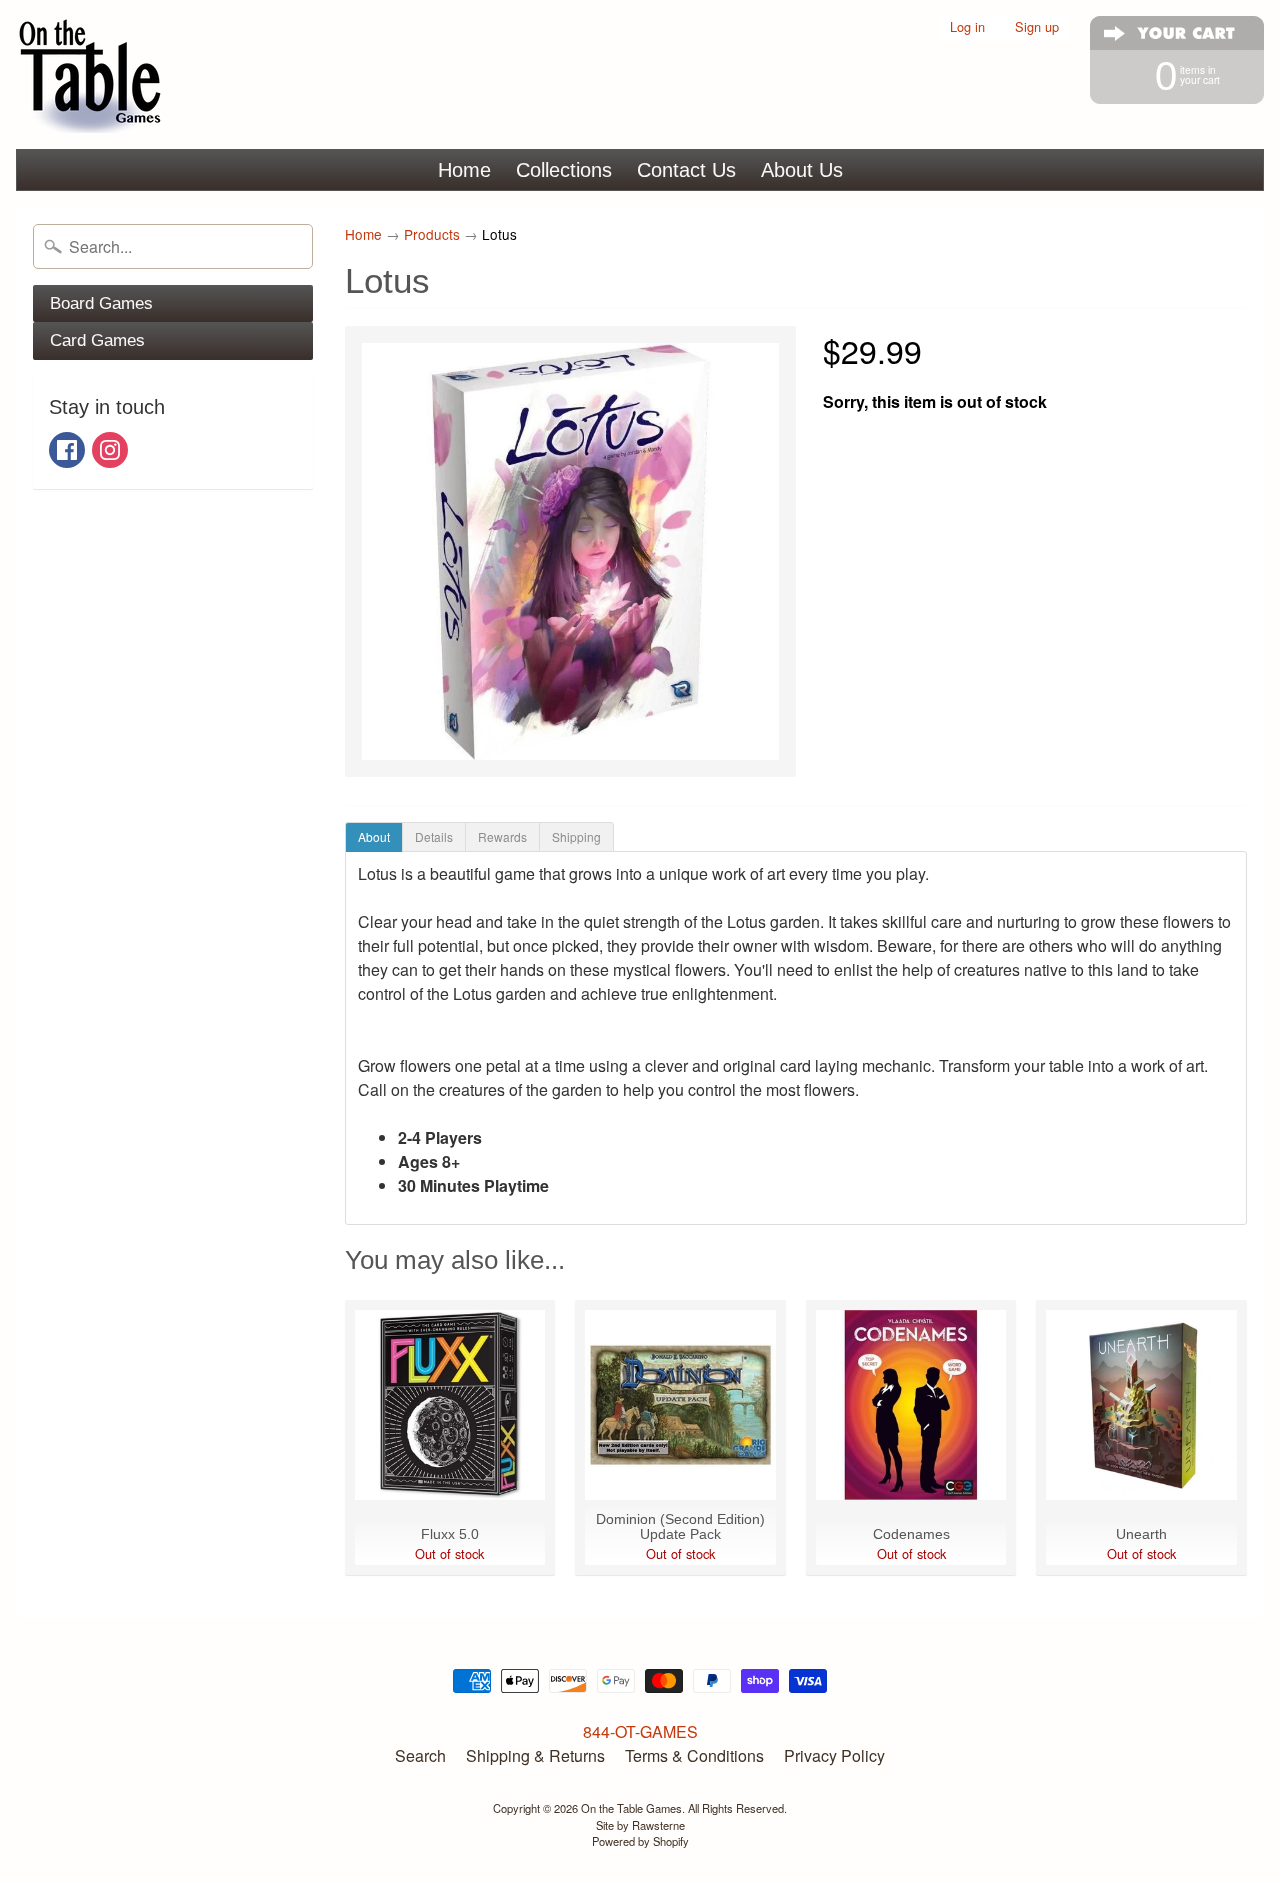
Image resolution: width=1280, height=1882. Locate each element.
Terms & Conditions (694, 1755)
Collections (564, 170)
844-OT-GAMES (640, 1731)
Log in (967, 27)
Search (420, 1755)
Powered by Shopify (640, 1841)
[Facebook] (67, 450)
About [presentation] (374, 836)
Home (464, 170)
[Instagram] (110, 450)
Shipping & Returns (535, 1755)
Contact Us (686, 170)
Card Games (97, 340)
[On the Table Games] (91, 74)
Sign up (1037, 27)
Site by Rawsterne (640, 1825)
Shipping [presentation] (576, 836)
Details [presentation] (434, 836)
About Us (802, 170)
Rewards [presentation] (502, 836)
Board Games (101, 303)
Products (432, 234)
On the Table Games (631, 1808)
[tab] (374, 837)
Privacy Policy (834, 1755)
